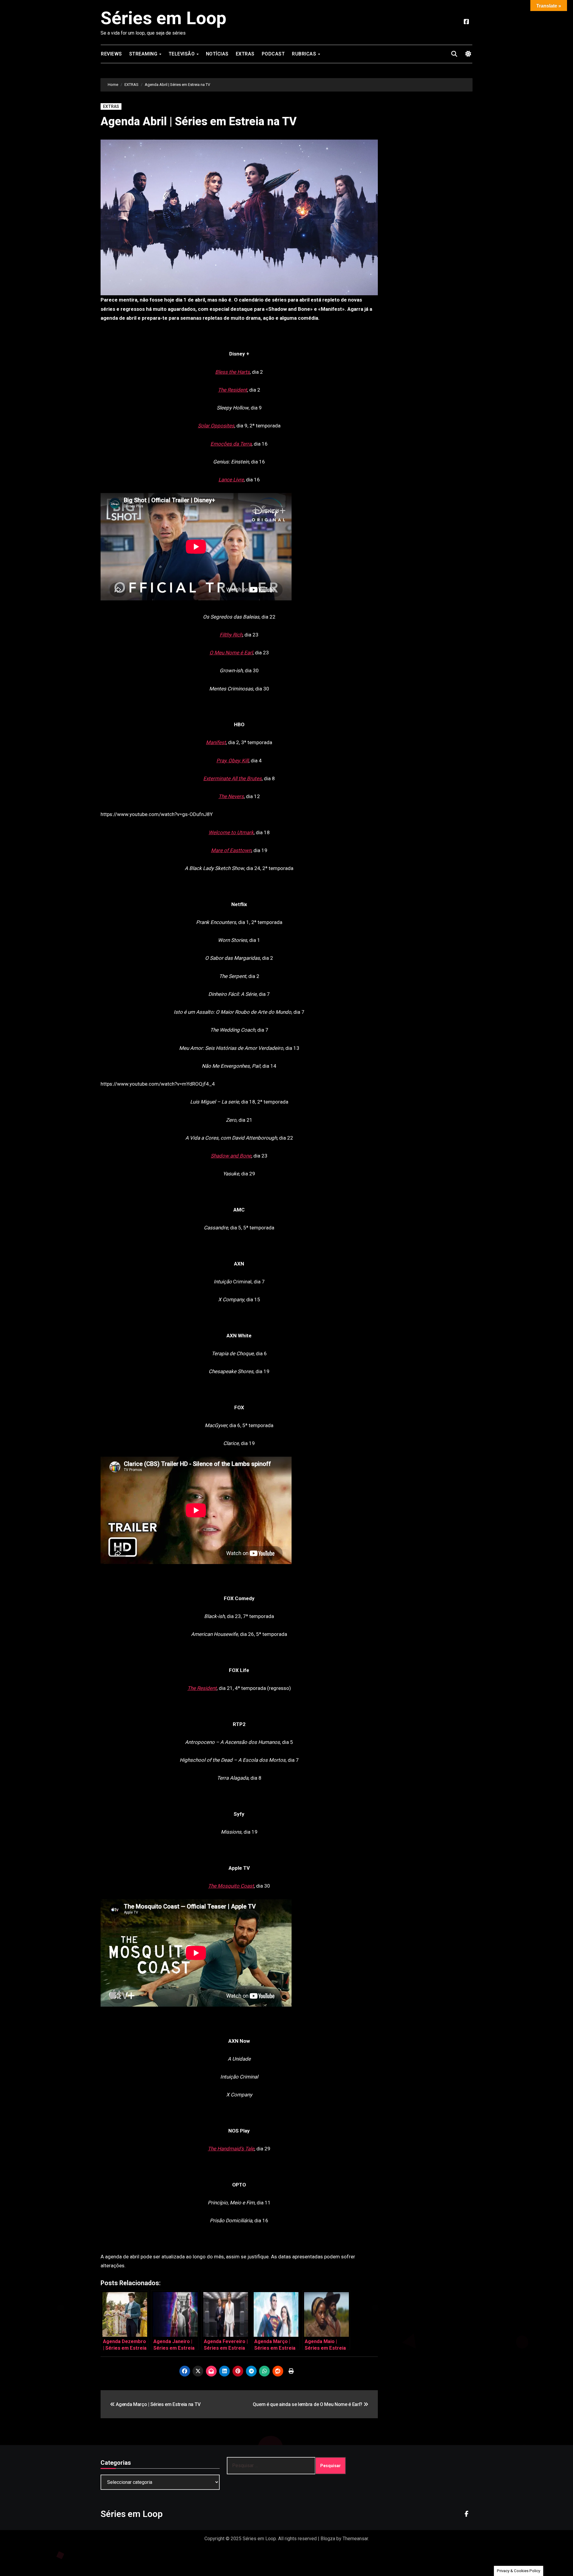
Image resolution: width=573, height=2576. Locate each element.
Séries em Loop (163, 18)
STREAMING (144, 54)
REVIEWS (111, 54)
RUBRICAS (305, 54)
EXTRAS (245, 54)
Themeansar (355, 2539)
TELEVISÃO (182, 54)
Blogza (328, 2539)
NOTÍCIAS (217, 54)
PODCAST (273, 54)
